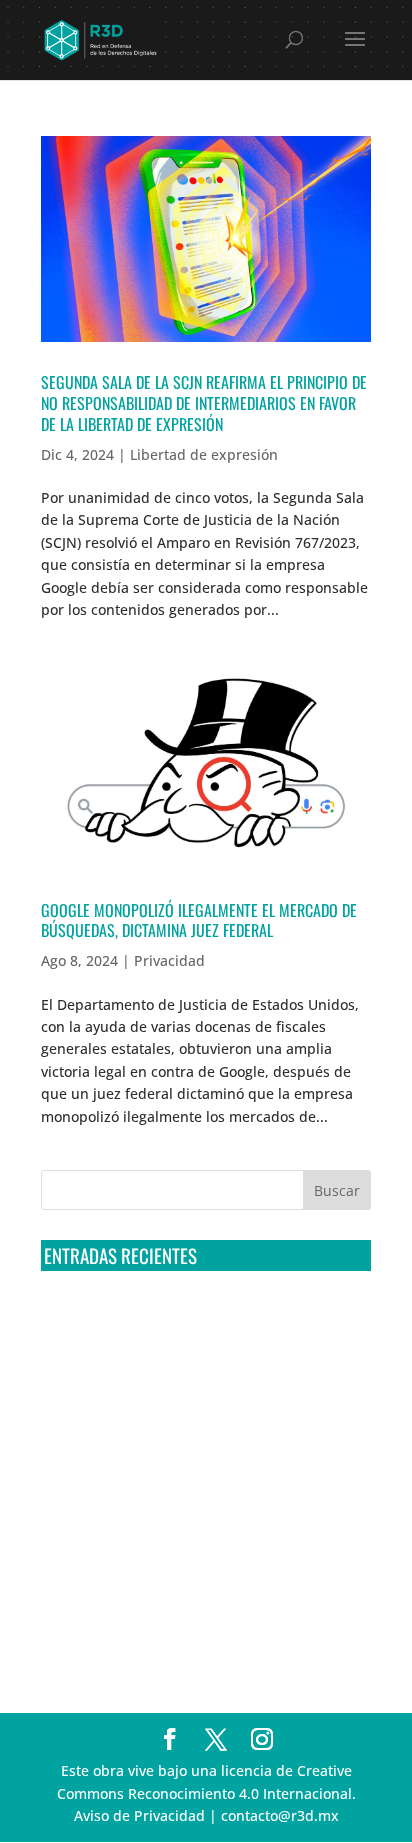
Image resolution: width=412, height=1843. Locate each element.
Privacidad (169, 960)
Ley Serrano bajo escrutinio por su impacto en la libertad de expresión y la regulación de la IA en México (203, 1546)
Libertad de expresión (204, 454)
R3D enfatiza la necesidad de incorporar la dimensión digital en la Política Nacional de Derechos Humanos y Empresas (186, 1621)
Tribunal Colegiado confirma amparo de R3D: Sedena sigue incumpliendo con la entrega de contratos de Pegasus (195, 1324)
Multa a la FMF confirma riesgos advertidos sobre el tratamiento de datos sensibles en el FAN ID (192, 1398)
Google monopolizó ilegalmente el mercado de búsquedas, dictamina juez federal (199, 920)
